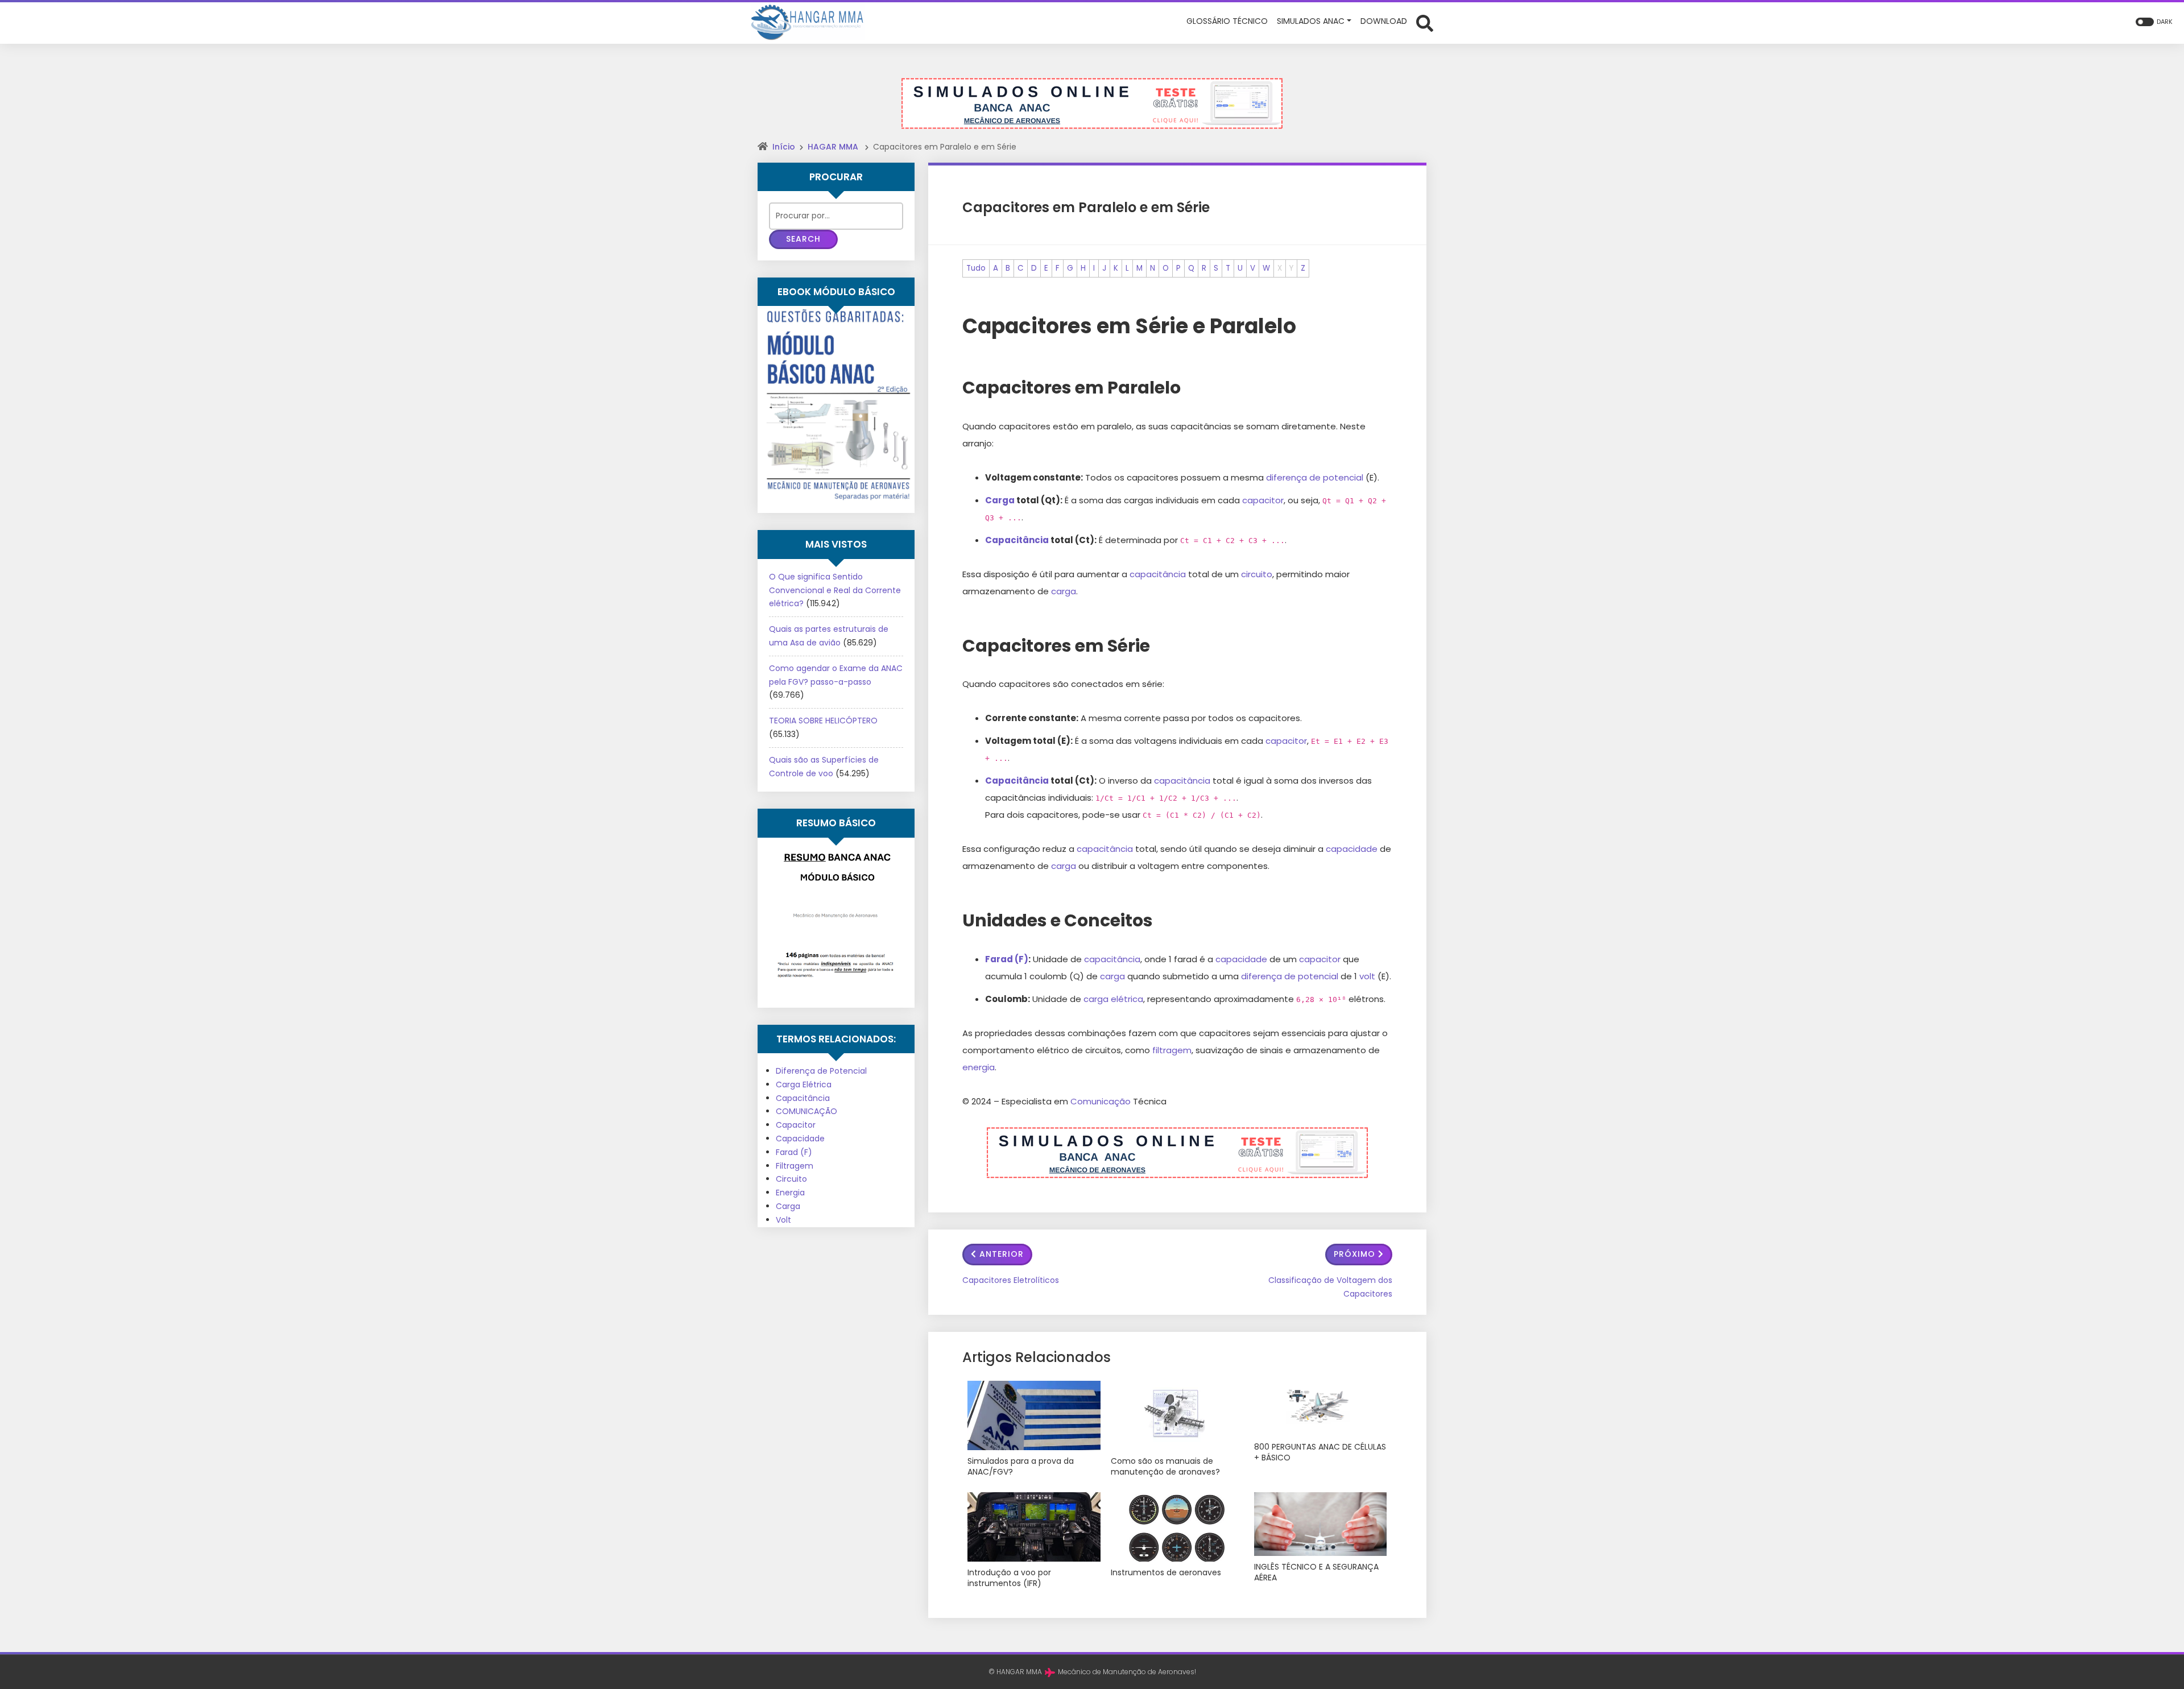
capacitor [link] (1263, 500)
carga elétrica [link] (1113, 999)
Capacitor (796, 1125)
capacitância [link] (1158, 574)
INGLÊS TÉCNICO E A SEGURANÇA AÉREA (1316, 1573)
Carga (788, 1206)
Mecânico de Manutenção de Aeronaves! (1127, 1672)
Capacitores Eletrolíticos (1011, 1280)
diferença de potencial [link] (1315, 477)
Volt (783, 1220)
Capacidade (800, 1139)
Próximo (1354, 1254)
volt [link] (1367, 976)
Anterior (1002, 1254)
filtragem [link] (1172, 1050)
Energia (790, 1193)
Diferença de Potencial (821, 1071)
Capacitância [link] (1017, 540)
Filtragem (795, 1166)
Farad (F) (794, 1152)
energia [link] (979, 1067)
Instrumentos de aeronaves (1166, 1573)
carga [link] (1064, 591)
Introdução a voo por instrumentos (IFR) (1009, 1578)
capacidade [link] (1352, 849)
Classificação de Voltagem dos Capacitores (1330, 1287)
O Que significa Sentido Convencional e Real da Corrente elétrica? (835, 590)
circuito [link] (1257, 574)
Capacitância (803, 1098)
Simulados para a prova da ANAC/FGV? (1021, 1467)
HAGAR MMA (833, 147)
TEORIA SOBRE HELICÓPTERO (823, 721)
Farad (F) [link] (1007, 959)
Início (784, 147)
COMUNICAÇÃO (806, 1111)
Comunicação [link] (1101, 1101)
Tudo (976, 268)
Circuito (791, 1179)
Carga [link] (1000, 500)
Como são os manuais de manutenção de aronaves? (1165, 1467)
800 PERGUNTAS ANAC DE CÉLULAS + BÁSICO (1320, 1453)
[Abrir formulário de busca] (1425, 22)
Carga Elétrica (804, 1084)
